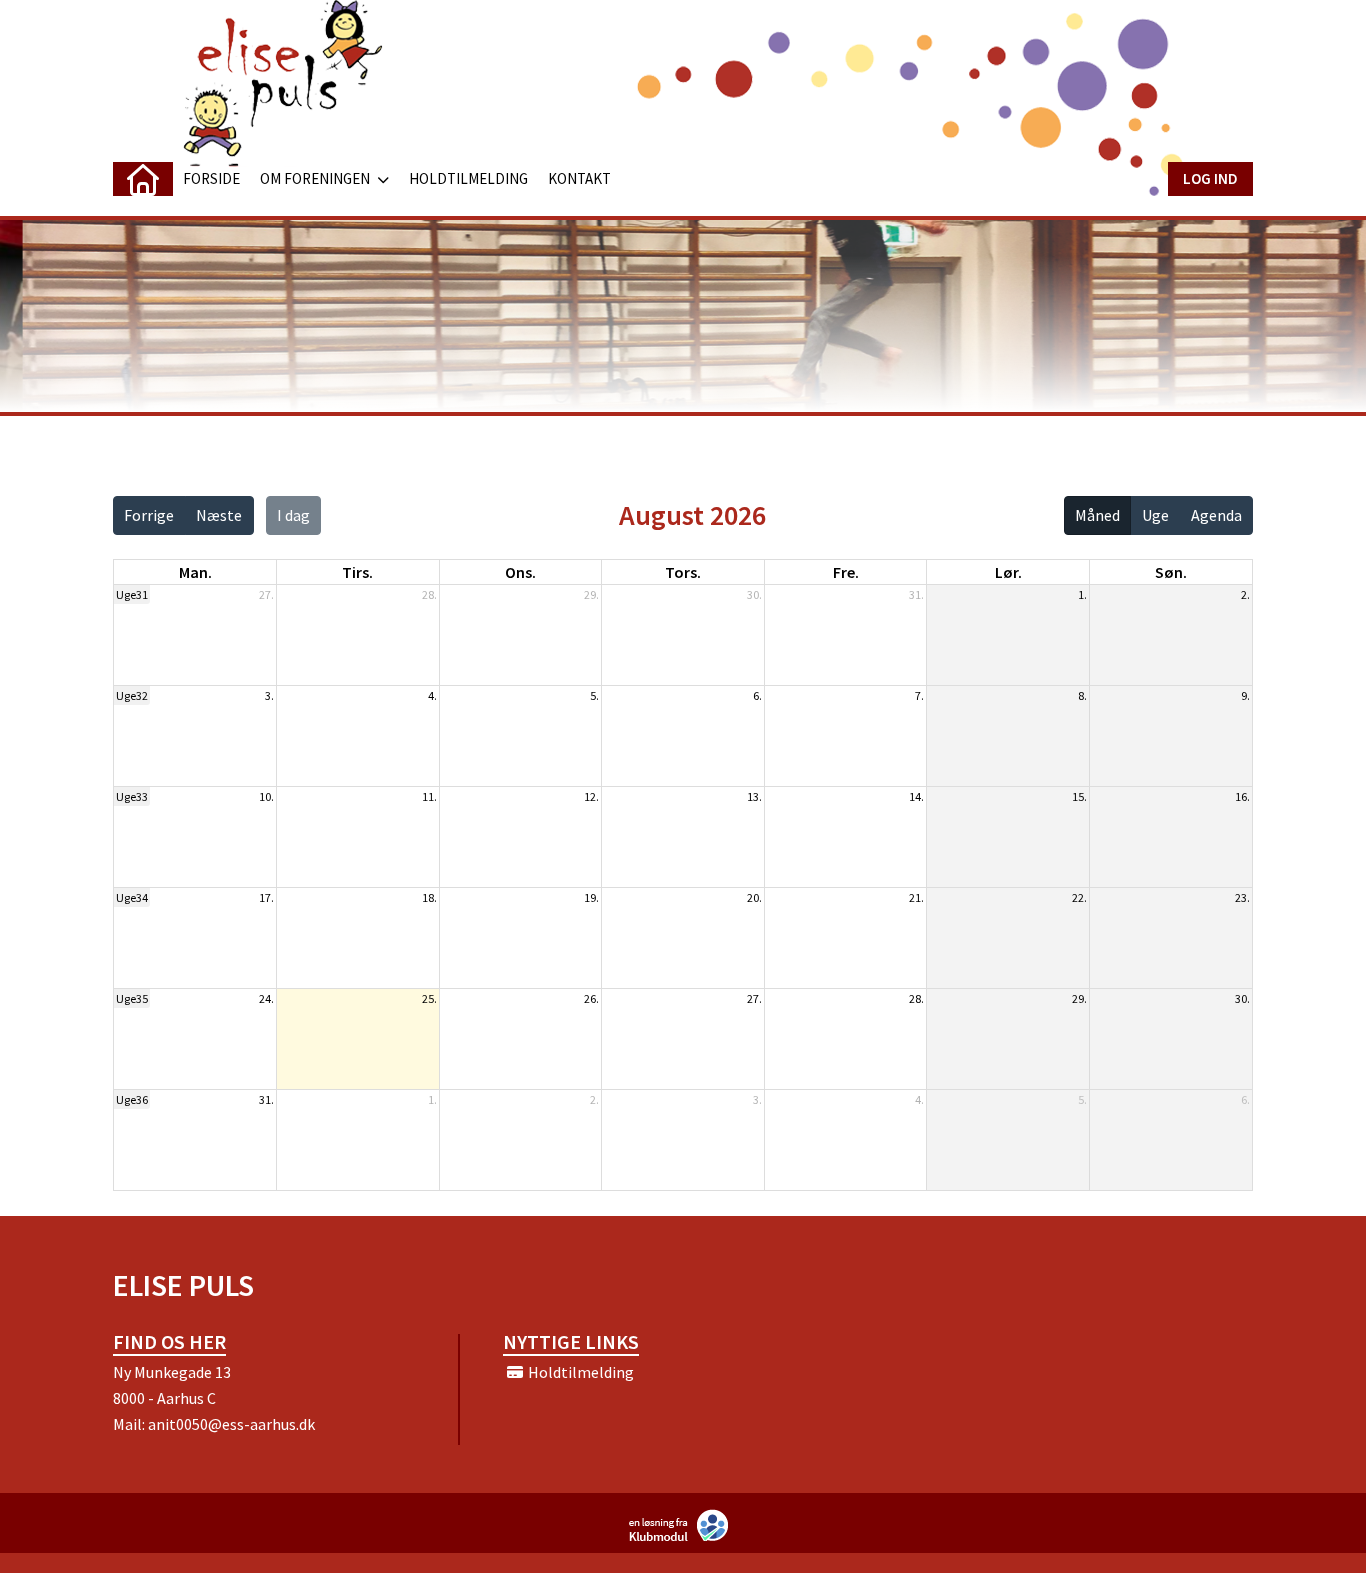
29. (591, 594)
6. (757, 695)
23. (1242, 897)
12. (591, 796)
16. (1242, 796)
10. (266, 796)
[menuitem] (143, 179)
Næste (219, 515)
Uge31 (132, 594)
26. (591, 998)
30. (754, 594)
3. (269, 695)
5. (594, 695)
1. (1082, 594)
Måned (1097, 515)
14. (916, 796)
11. (429, 796)
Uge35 (132, 998)
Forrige (149, 515)
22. (1079, 897)
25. (429, 998)
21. (916, 897)
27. (266, 594)
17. (266, 897)
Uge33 (132, 796)
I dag (293, 515)
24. (266, 998)
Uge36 (132, 1099)
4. (432, 695)
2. (1245, 594)
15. (1079, 796)
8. (1082, 695)
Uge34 (132, 897)
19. (591, 897)
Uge (1155, 515)
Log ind (1210, 178)
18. (429, 897)
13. (754, 796)
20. (754, 897)
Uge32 (132, 695)
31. (916, 594)
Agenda (1216, 515)
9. (1245, 695)
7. (919, 695)
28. (429, 594)
